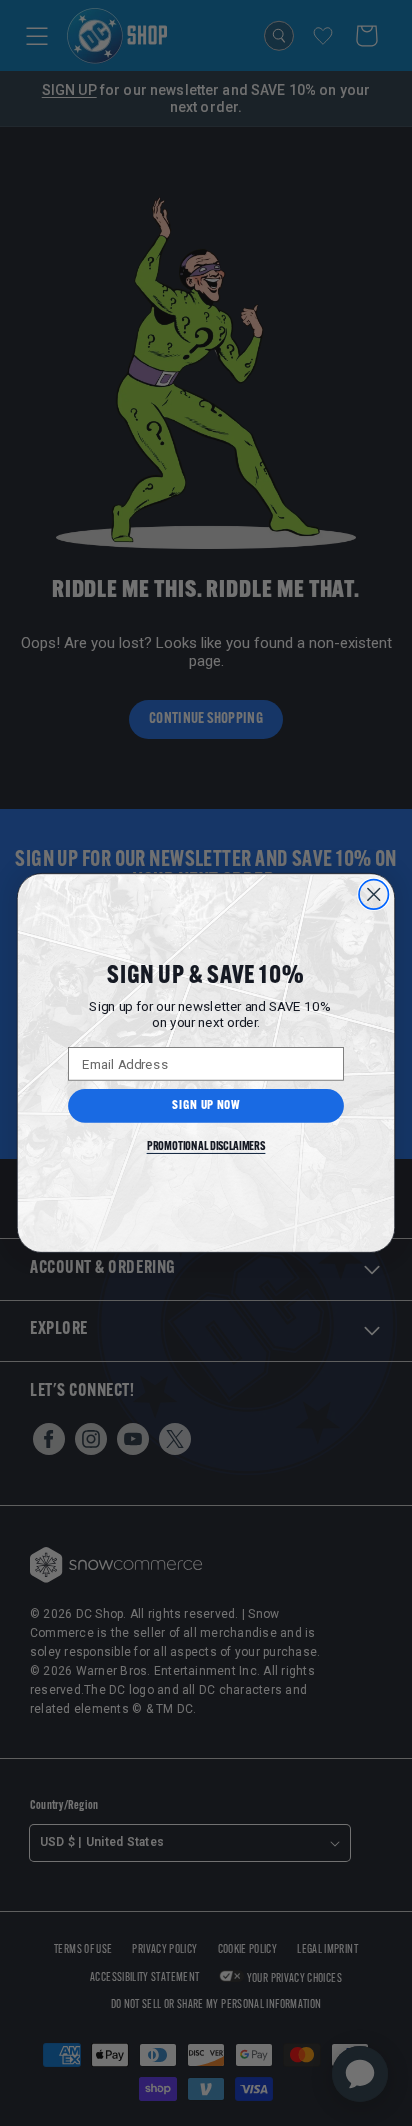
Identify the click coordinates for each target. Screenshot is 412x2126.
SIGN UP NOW (206, 1106)
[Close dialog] (373, 894)
